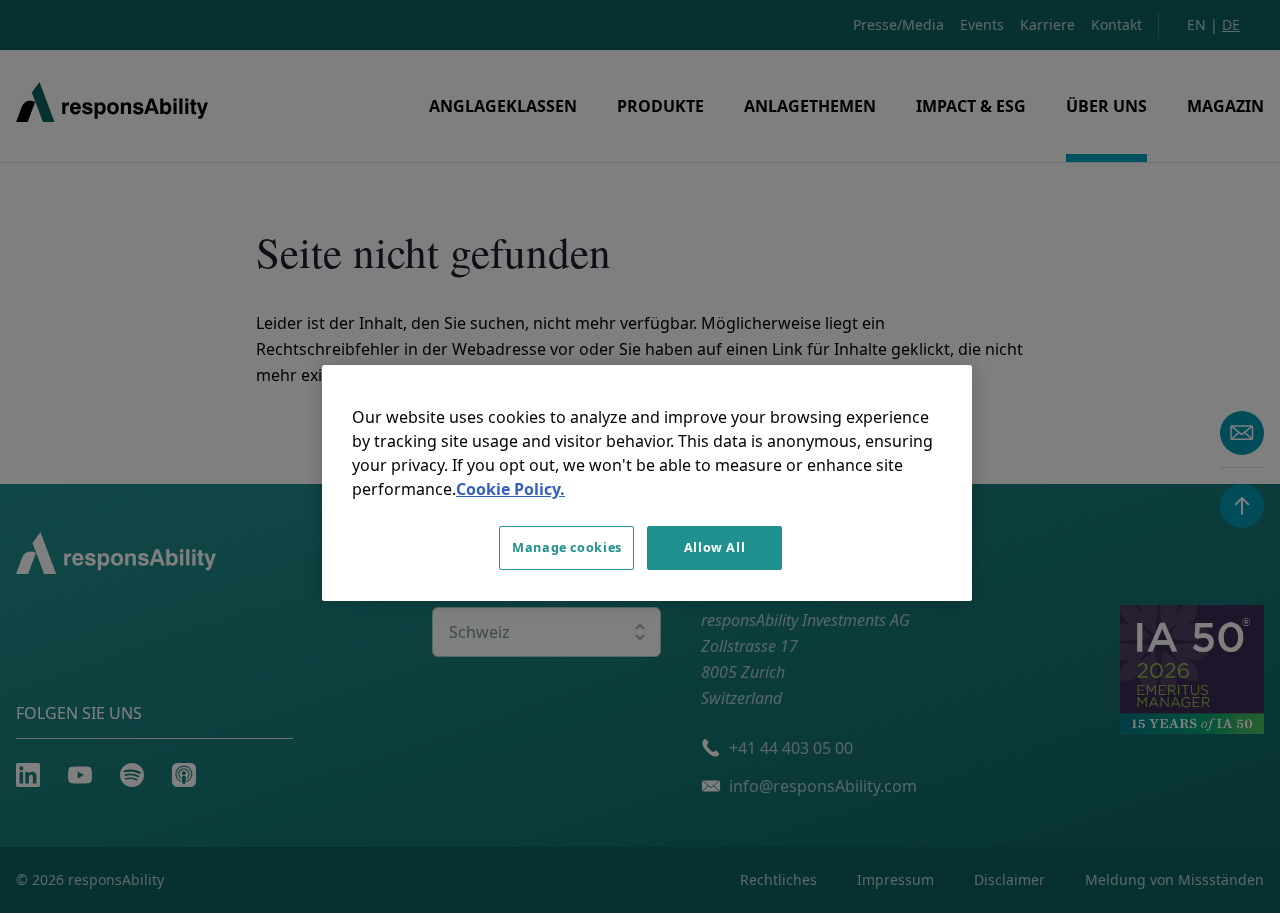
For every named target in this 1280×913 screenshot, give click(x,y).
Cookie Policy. (510, 489)
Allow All (715, 547)
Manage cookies (567, 547)
